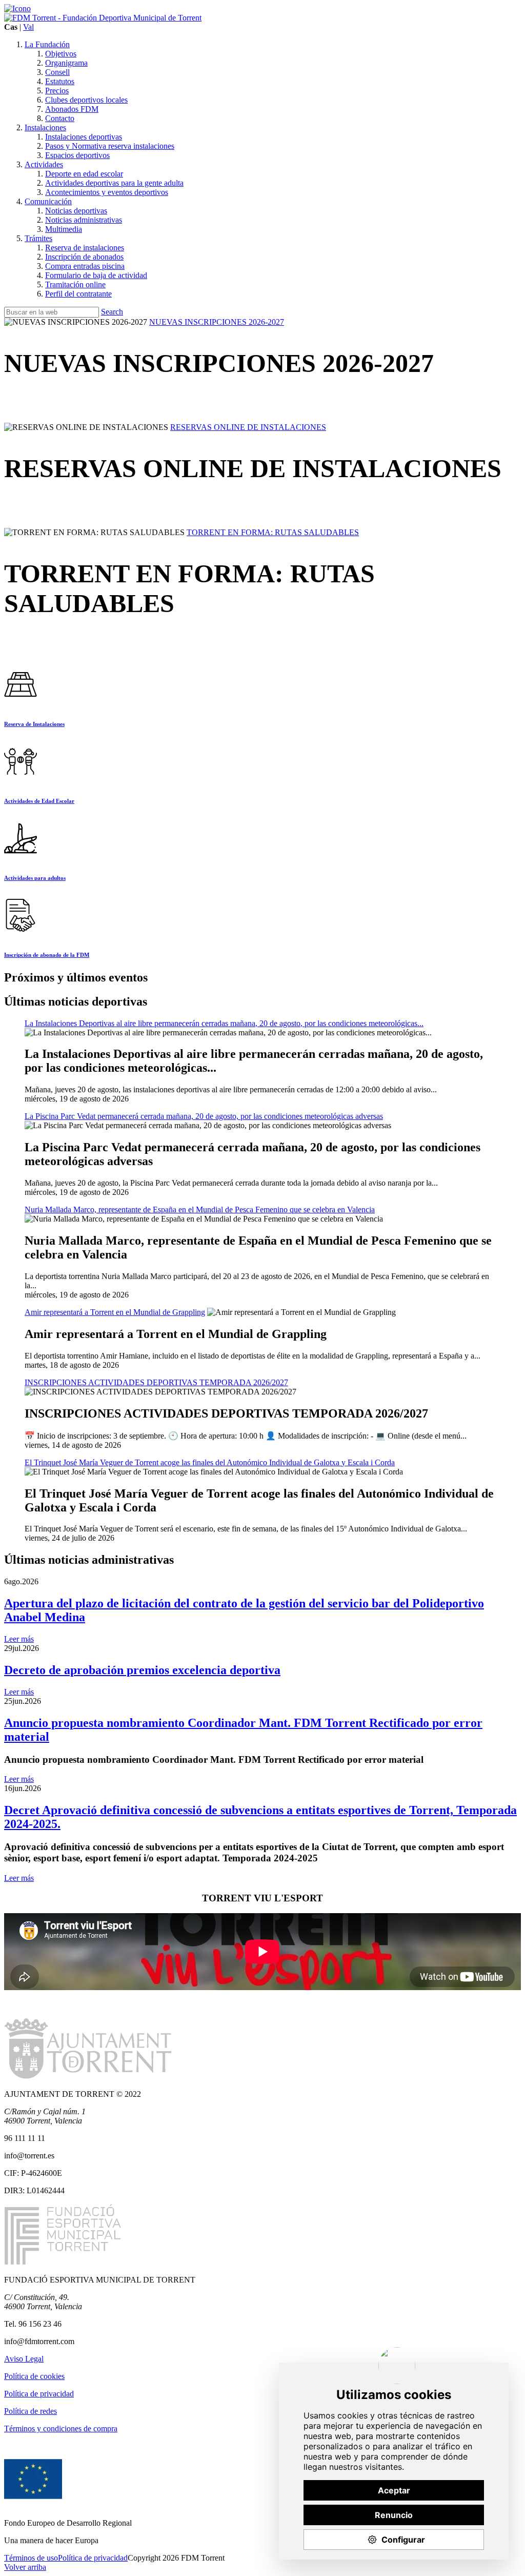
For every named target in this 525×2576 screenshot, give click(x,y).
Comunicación (48, 201)
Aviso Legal (24, 2359)
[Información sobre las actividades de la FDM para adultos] (21, 857)
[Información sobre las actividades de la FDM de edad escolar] (21, 780)
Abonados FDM (72, 109)
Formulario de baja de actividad (96, 275)
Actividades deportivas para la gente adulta (114, 183)
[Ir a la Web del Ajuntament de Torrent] (17, 8)
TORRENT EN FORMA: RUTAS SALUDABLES (273, 532)
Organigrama (66, 63)
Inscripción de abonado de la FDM (47, 955)
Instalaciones (45, 127)
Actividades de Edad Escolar (39, 801)
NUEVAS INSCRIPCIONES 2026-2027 (217, 322)
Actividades (44, 164)
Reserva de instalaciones (85, 248)
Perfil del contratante (78, 294)
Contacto (60, 118)
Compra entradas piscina (85, 266)
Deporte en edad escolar (84, 174)
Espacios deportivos (77, 155)
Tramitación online (75, 284)
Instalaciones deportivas (84, 137)
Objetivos (61, 54)
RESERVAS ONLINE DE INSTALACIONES (248, 427)
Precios (57, 91)
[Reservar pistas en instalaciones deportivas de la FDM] (21, 703)
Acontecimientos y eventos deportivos (107, 192)
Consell (57, 72)
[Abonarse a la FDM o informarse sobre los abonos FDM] (21, 934)
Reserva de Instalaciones (34, 724)
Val (28, 27)
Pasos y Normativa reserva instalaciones (110, 146)
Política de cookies (34, 2376)
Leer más (19, 1639)
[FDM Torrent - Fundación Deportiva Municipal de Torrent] (103, 18)
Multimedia (64, 229)
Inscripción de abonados (84, 257)
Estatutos (60, 81)
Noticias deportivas (76, 211)
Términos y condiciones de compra (61, 2428)
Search (112, 312)
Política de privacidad (39, 2394)
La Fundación (47, 44)
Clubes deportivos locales (86, 100)
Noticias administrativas (84, 220)
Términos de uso (31, 2558)
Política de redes (31, 2411)
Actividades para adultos (35, 878)
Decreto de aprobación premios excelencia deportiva (142, 1670)
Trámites (38, 238)
